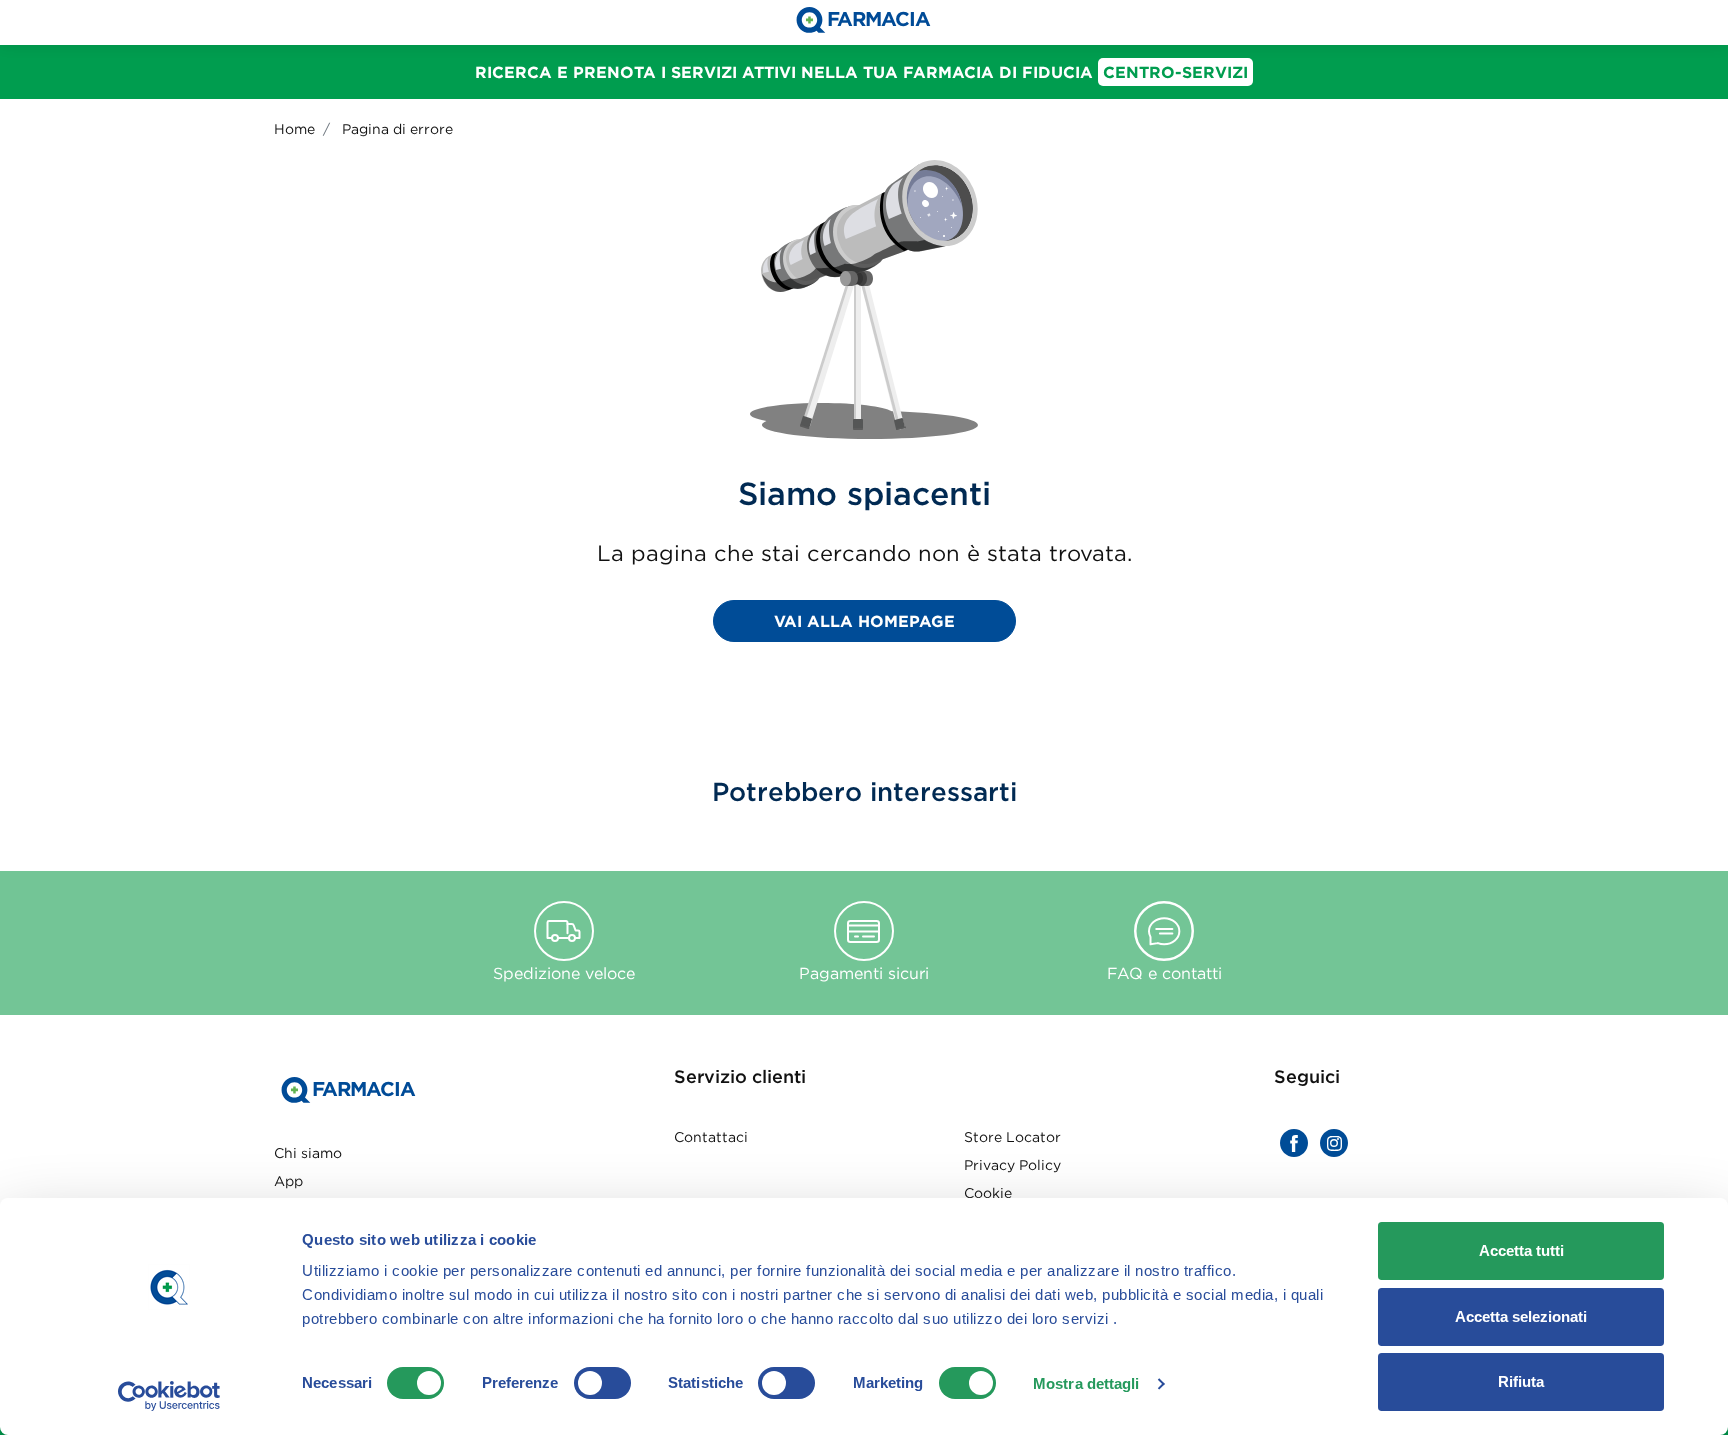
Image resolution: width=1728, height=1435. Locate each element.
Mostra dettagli (1086, 1383)
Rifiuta (1521, 1381)
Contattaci (711, 1137)
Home (294, 129)
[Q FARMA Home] (864, 22)
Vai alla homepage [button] (864, 621)
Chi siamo (308, 1153)
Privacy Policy (1012, 1165)
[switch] (602, 1383)
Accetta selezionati (1521, 1316)
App (288, 1181)
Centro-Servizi (1175, 72)
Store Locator (1012, 1137)
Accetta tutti (1521, 1250)
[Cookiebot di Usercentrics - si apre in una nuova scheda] (169, 1396)
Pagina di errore (397, 129)
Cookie (988, 1193)
